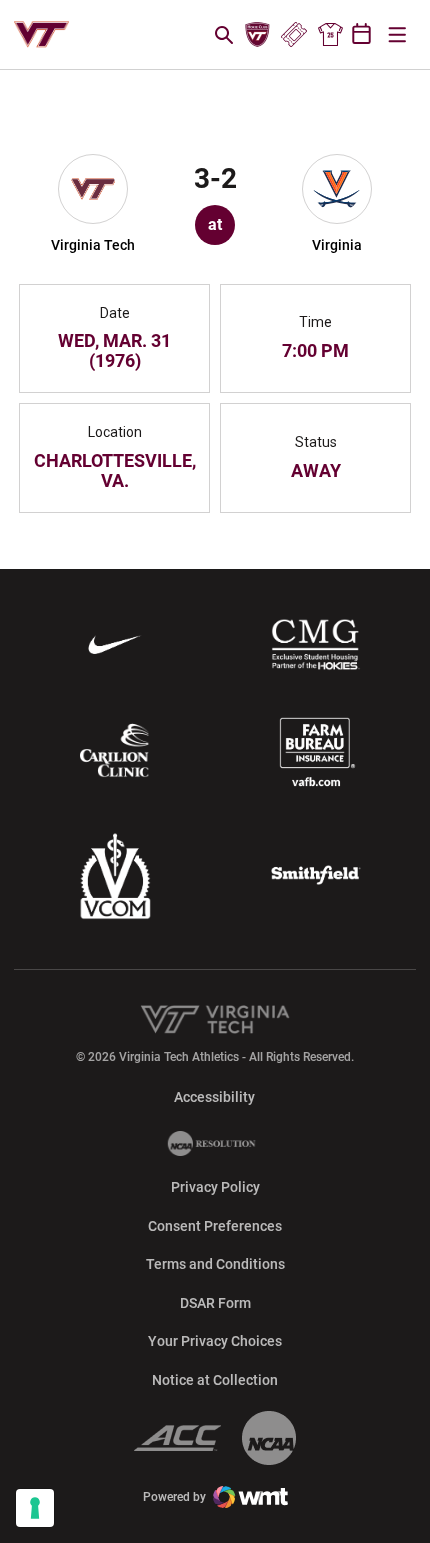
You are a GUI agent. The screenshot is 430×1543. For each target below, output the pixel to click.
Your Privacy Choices (215, 1341)
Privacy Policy (215, 1187)
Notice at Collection (215, 1380)
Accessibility (214, 1096)
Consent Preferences (215, 1226)
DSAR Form (215, 1303)
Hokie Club (258, 35)
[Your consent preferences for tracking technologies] (35, 1508)
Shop (330, 35)
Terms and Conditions (215, 1264)
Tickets (293, 35)
